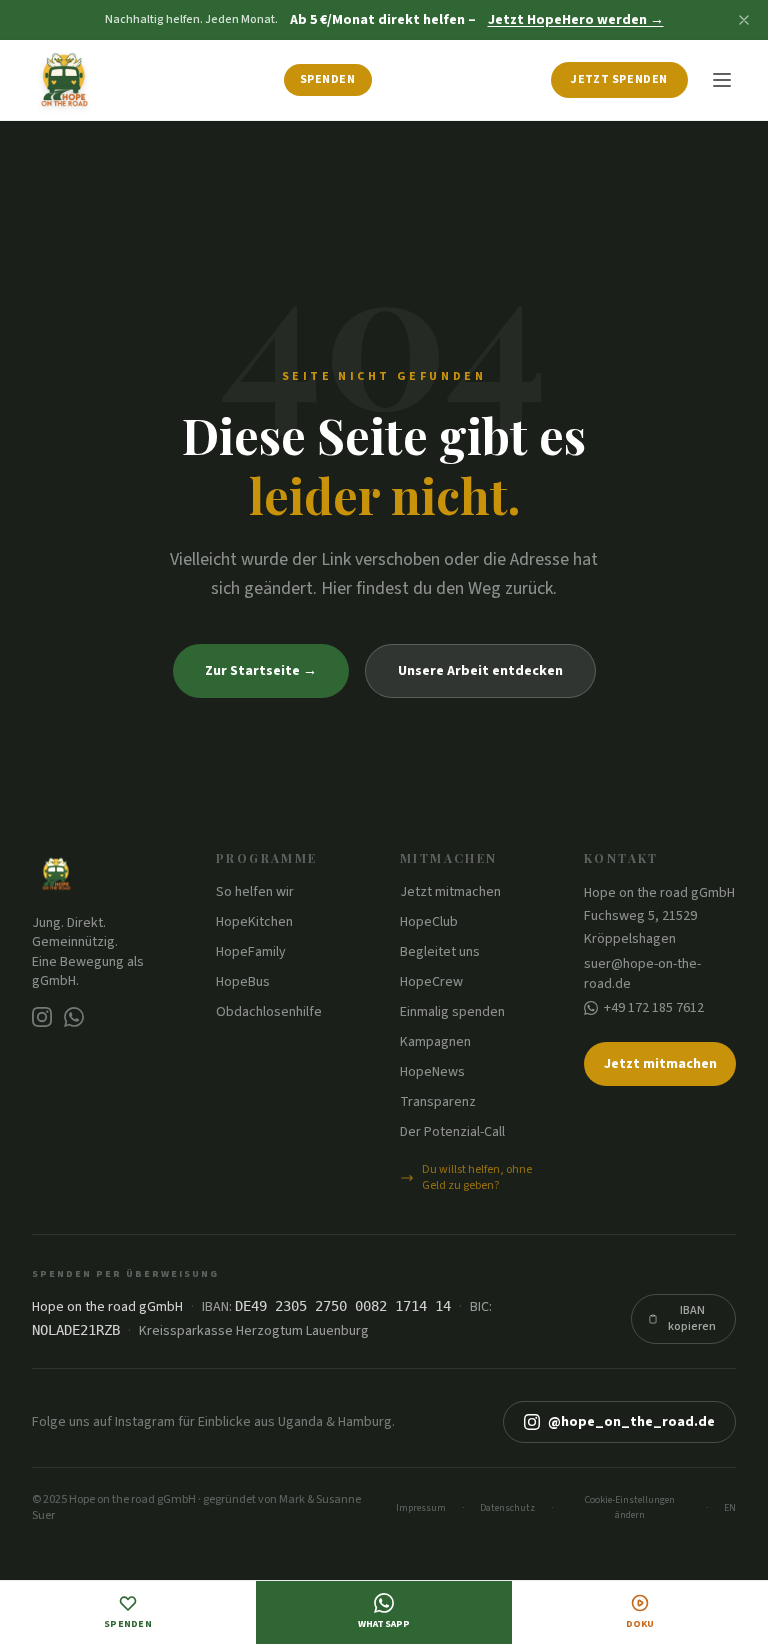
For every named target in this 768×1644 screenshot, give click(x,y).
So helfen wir (255, 892)
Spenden (328, 79)
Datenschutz (507, 1508)
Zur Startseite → (261, 671)
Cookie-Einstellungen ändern (630, 1507)
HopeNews (432, 1072)
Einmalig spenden (452, 1012)
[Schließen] (744, 20)
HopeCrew (431, 982)
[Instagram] (42, 1017)
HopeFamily (251, 952)
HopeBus (243, 982)
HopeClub (429, 922)
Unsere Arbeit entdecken (480, 671)
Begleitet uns (440, 952)
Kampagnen (435, 1042)
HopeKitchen (254, 922)
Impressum (421, 1508)
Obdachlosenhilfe (269, 1012)
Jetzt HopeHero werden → (576, 20)
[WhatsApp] (74, 1017)
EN (730, 1508)
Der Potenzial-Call (452, 1132)
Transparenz (438, 1102)
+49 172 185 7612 (654, 1008)
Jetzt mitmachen (450, 892)
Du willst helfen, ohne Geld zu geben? (477, 1178)
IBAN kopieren (692, 1318)
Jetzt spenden (619, 79)
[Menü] (722, 80)
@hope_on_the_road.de (631, 1422)
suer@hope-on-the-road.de (642, 974)
